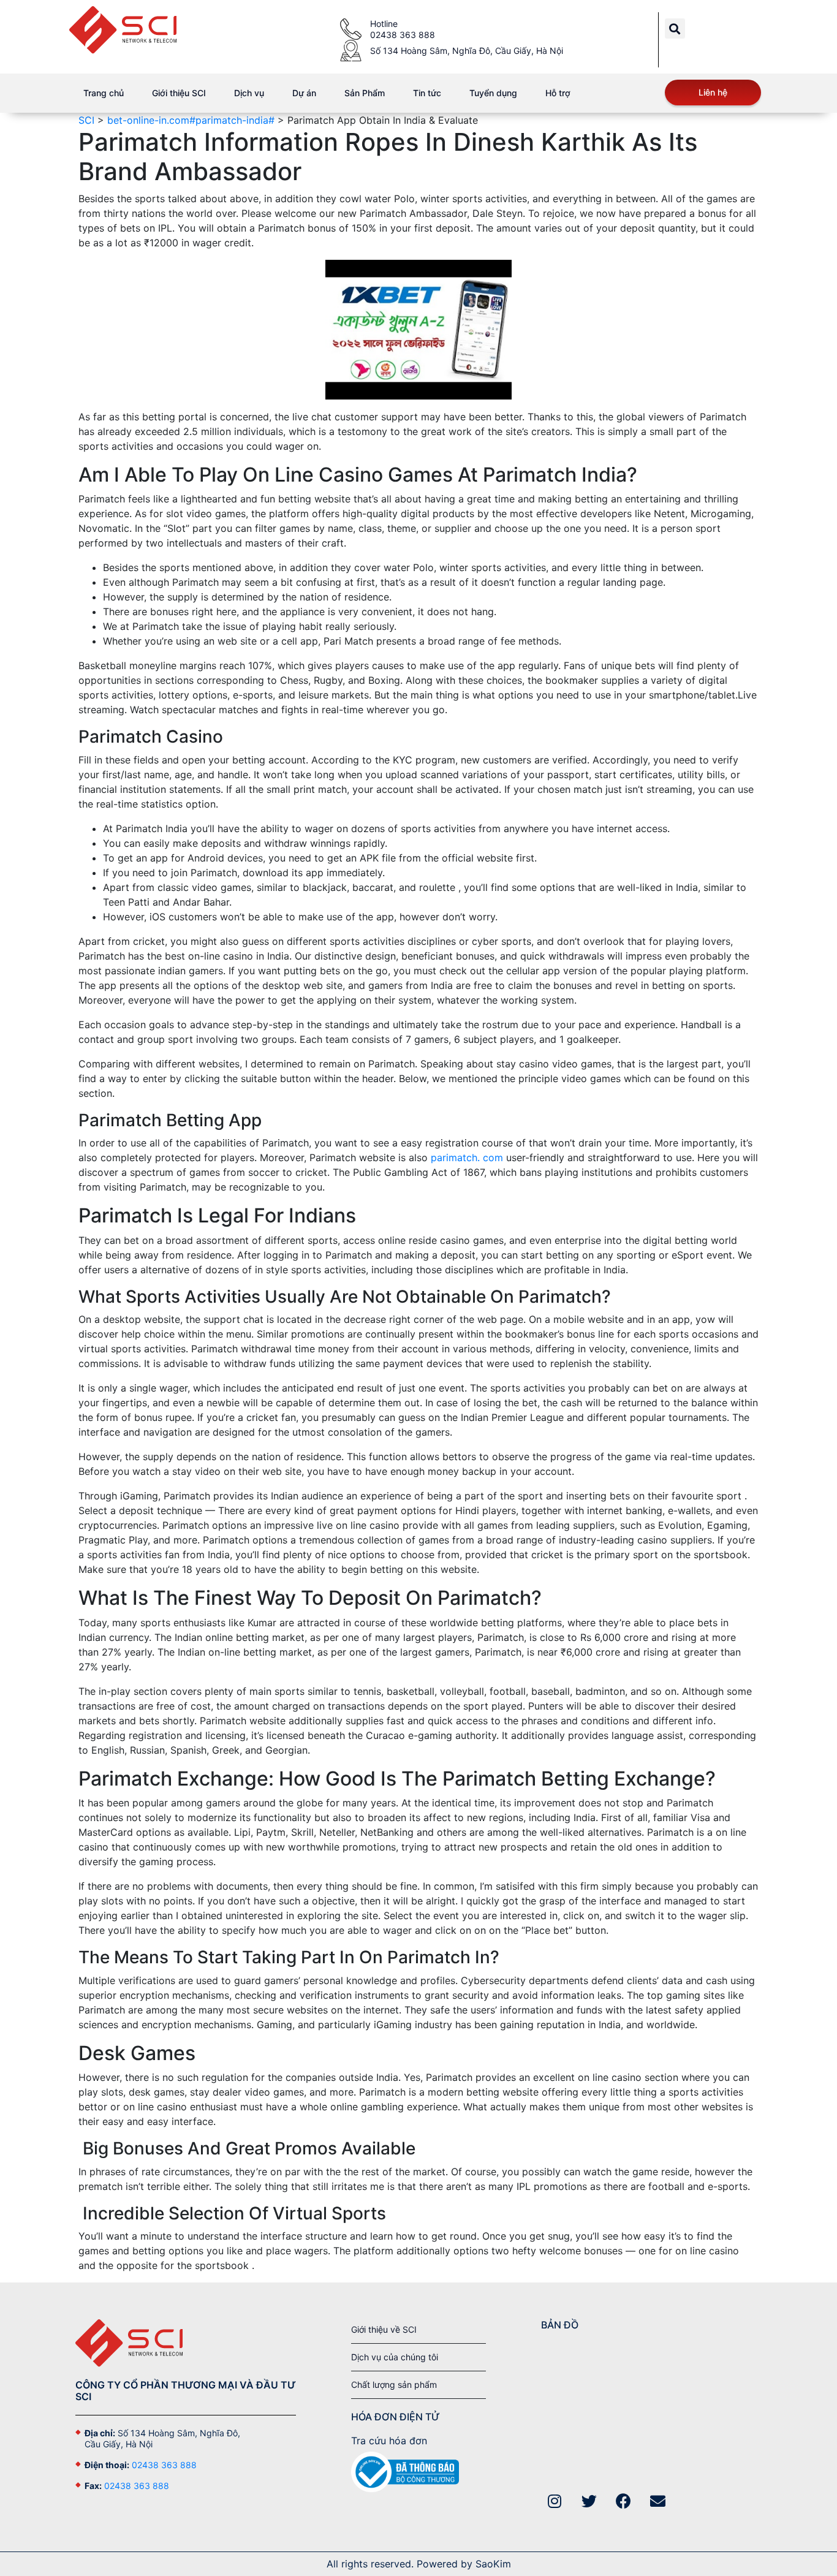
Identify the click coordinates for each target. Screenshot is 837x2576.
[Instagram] (555, 2501)
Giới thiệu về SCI (384, 2329)
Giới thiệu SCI (179, 93)
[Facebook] (623, 2501)
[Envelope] (658, 2501)
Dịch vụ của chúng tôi (395, 2357)
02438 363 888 (164, 2465)
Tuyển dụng (493, 93)
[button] (675, 28)
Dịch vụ (249, 93)
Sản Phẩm (365, 93)
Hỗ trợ (558, 93)
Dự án (304, 93)
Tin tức (427, 93)
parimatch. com (467, 1157)
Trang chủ (104, 93)
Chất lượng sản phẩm (394, 2385)
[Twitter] (589, 2501)
